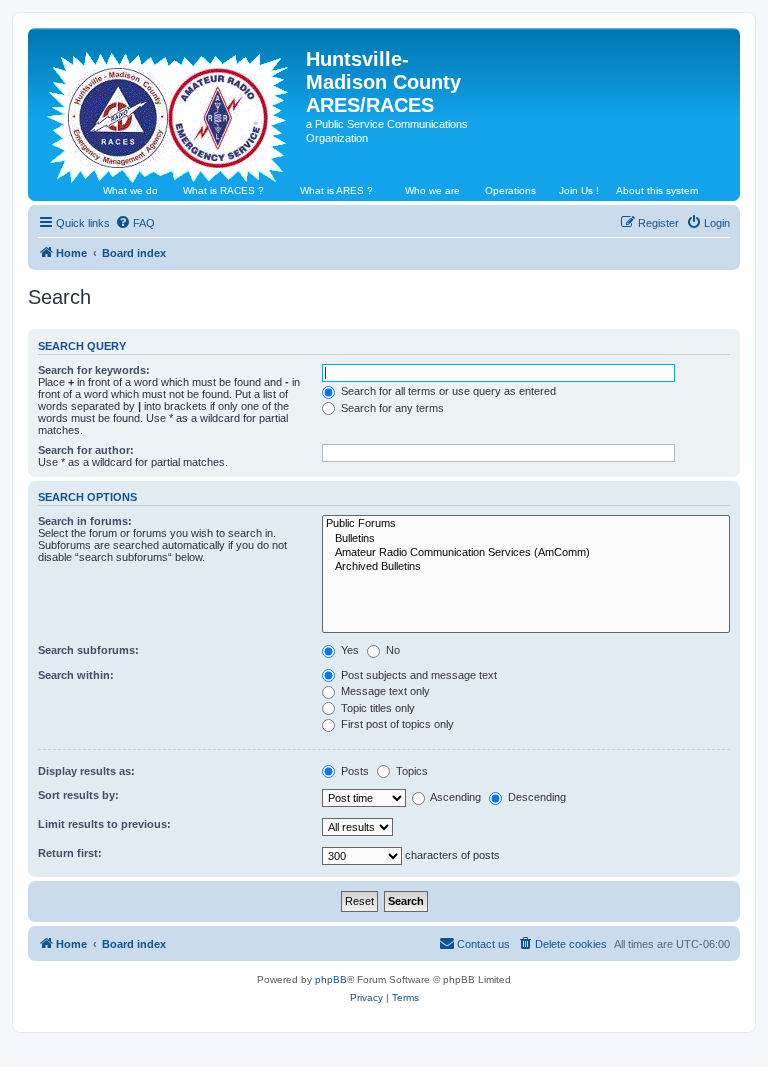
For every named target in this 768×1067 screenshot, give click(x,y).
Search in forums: (85, 521)
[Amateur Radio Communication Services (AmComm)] (526, 553)
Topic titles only (376, 708)
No (391, 650)
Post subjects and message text (417, 675)
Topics (410, 771)
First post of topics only (396, 724)
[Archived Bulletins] (526, 567)
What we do (130, 190)
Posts (353, 771)
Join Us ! (579, 190)
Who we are (432, 190)
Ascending (454, 797)
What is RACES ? (223, 190)
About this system (657, 190)
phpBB (331, 979)
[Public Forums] (526, 524)
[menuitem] (135, 223)
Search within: (76, 675)
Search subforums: (88, 650)
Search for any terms (391, 408)
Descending (535, 797)
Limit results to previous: (104, 824)
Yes (348, 650)
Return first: (70, 853)
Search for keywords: (94, 370)
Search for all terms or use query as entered (447, 391)
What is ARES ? (336, 190)
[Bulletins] (526, 539)
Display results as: (86, 771)
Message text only (384, 691)
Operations (510, 190)
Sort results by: (78, 795)
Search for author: (86, 450)
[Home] (169, 109)
